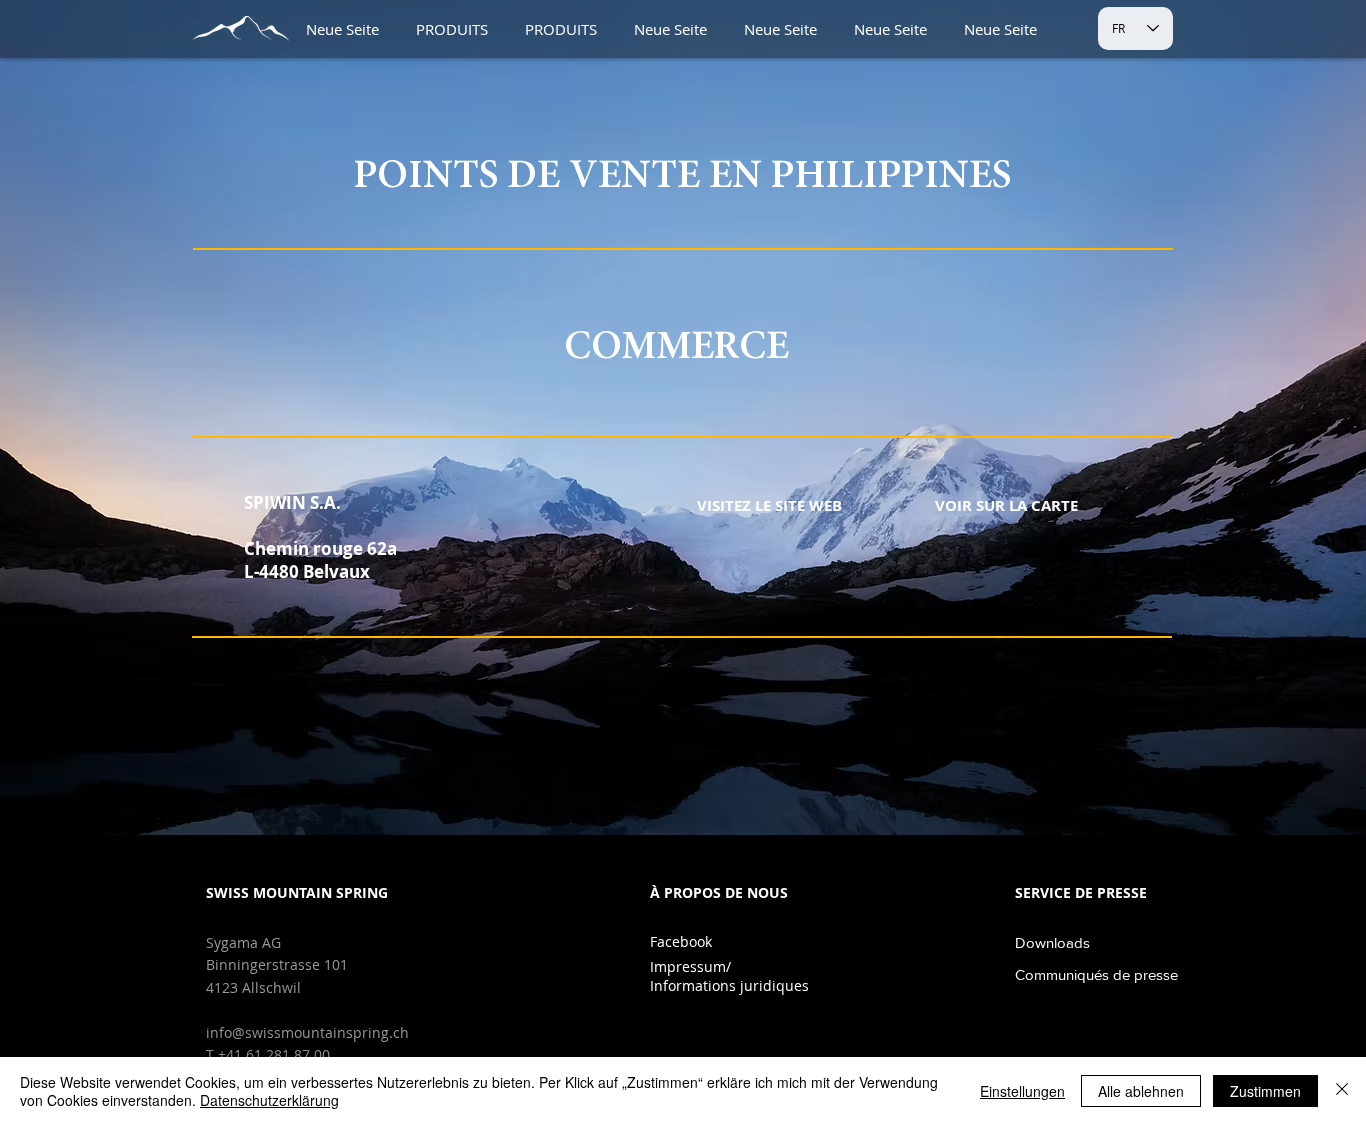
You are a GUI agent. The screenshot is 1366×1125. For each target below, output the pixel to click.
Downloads (1052, 942)
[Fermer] (1342, 1091)
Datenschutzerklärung (269, 1100)
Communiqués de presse (1096, 974)
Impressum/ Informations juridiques (729, 976)
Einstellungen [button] (1022, 1091)
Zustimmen (1265, 1091)
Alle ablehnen (1141, 1091)
